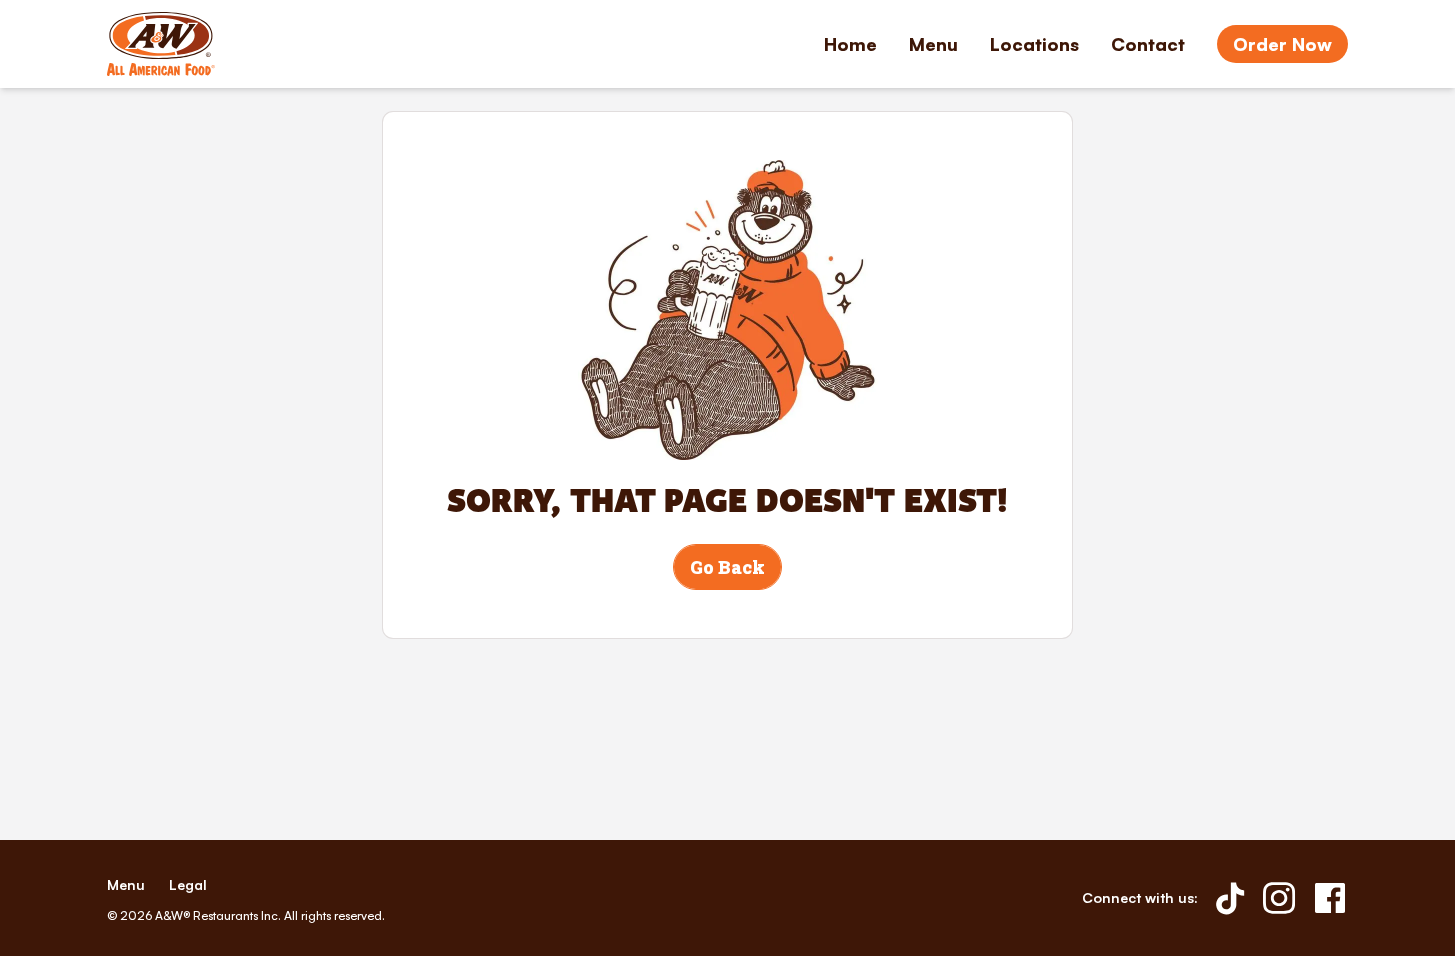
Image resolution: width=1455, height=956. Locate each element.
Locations (1034, 44)
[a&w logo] (161, 44)
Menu (933, 44)
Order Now (1282, 44)
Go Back (727, 567)
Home (850, 44)
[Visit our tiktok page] (1230, 898)
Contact (1148, 44)
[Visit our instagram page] (1279, 898)
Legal (188, 884)
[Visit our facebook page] (1330, 898)
